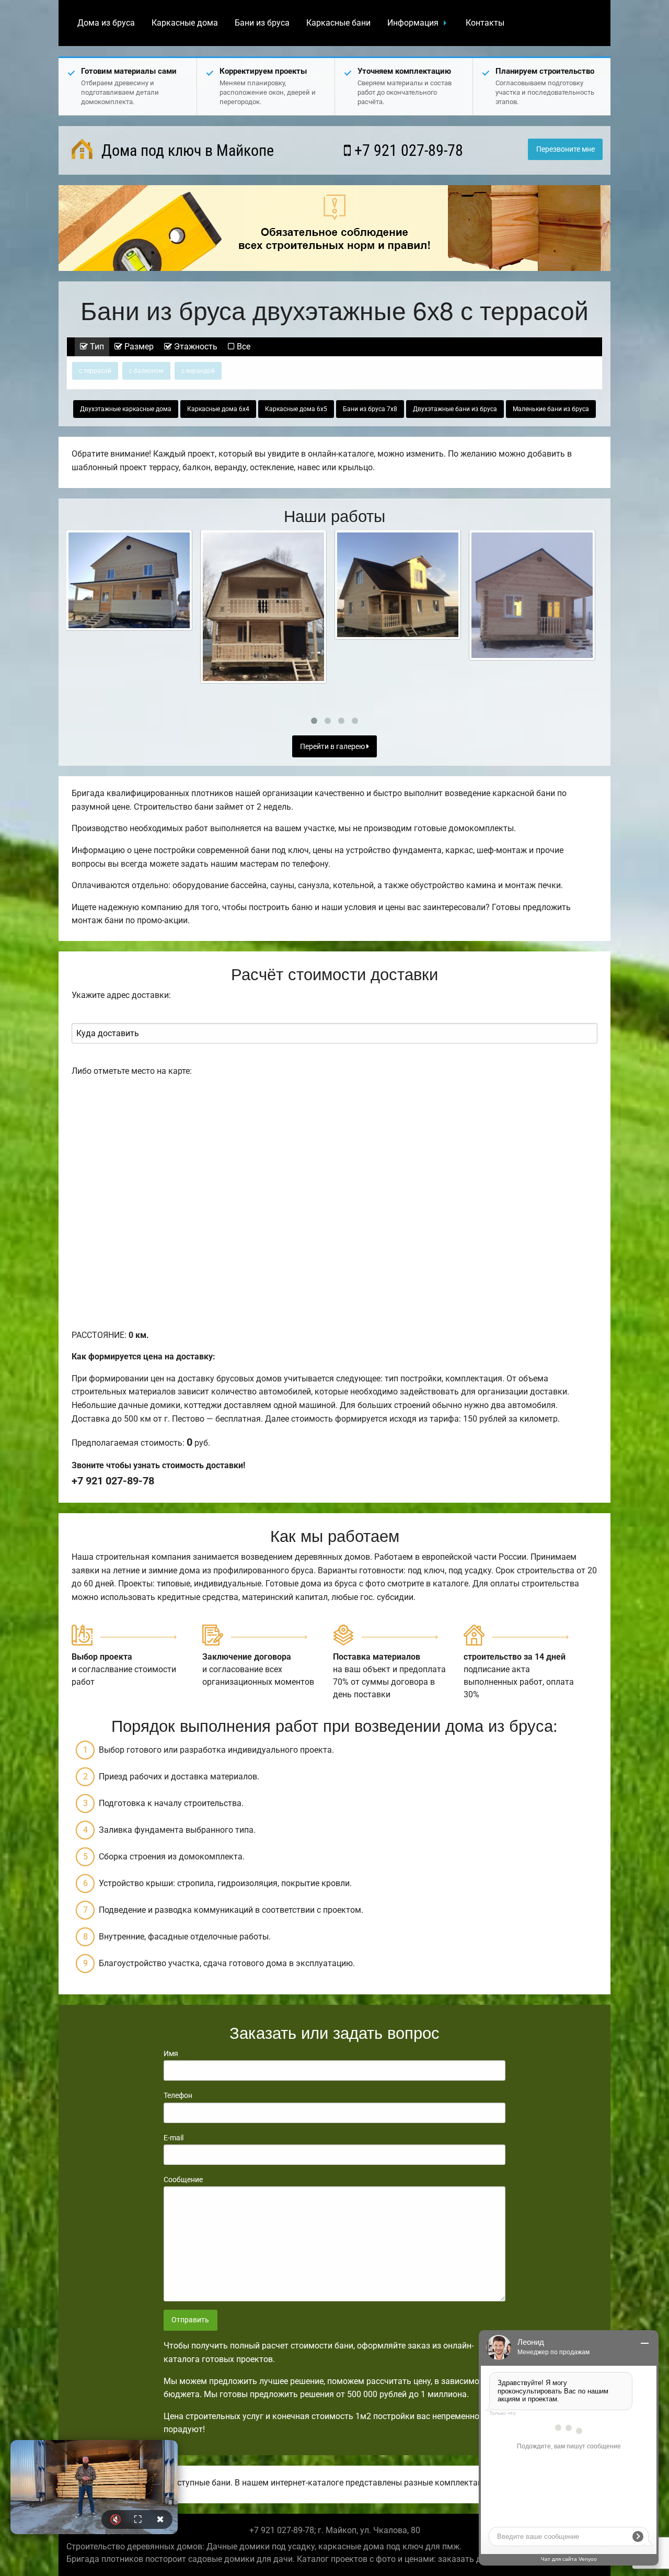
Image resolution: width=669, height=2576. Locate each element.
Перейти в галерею (333, 747)
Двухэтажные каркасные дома (126, 409)
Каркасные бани (338, 23)
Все (243, 347)
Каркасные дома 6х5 (296, 409)
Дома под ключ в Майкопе (186, 150)
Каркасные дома (185, 23)
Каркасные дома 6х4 (218, 409)
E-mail (174, 2138)
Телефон (178, 2095)
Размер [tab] (138, 347)
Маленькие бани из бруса (551, 409)
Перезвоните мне (566, 149)
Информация (413, 23)
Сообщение (183, 2180)
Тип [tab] (96, 347)
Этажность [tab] (195, 347)
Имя (171, 2053)
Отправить (190, 2320)
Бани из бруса (262, 23)
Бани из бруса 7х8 (370, 409)
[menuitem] (106, 23)
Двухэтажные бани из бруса (455, 409)
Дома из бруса (106, 23)
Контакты (485, 23)
